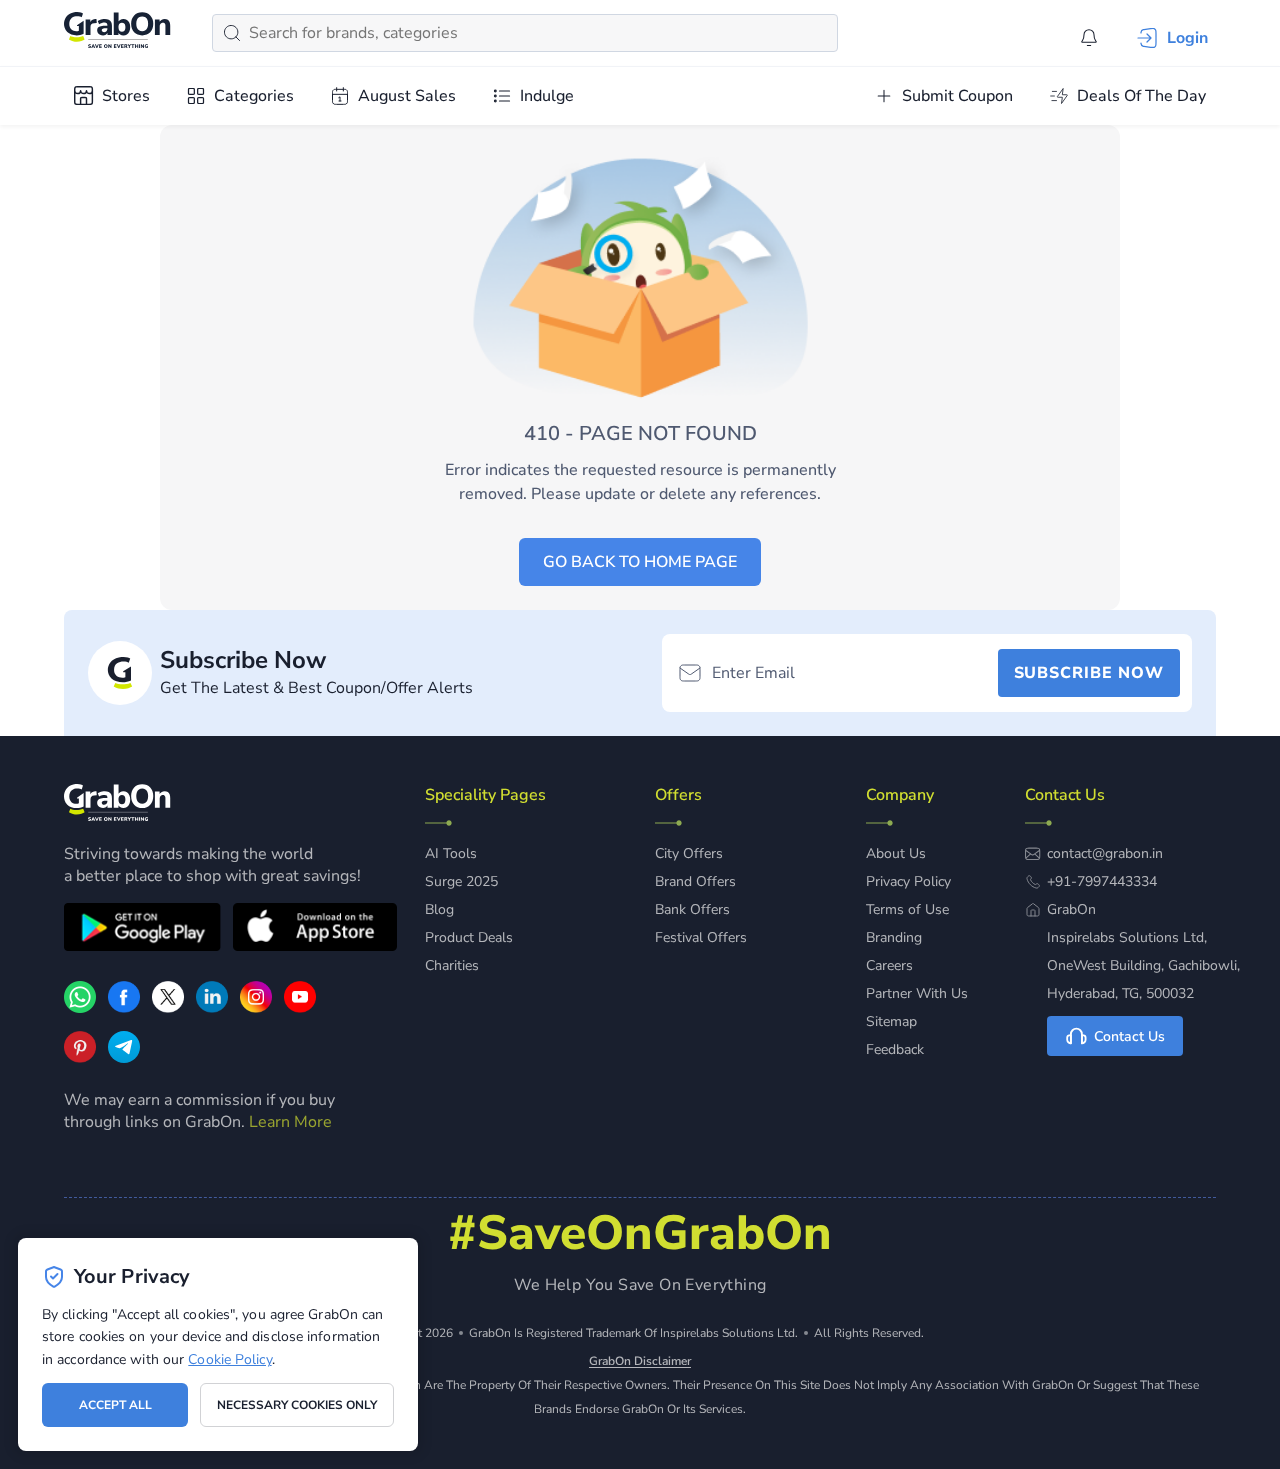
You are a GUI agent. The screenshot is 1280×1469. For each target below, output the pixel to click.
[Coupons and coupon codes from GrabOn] (118, 33)
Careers (889, 965)
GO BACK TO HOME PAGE (640, 562)
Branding (894, 937)
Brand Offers (695, 881)
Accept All (115, 1405)
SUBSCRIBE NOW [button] (1089, 673)
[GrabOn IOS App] (315, 930)
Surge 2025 (461, 881)
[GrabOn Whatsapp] (80, 1008)
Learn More (290, 1122)
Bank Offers (692, 909)
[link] (124, 1008)
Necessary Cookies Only (297, 1405)
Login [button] (1187, 38)
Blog (439, 909)
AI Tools (451, 853)
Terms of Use (907, 909)
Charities (452, 965)
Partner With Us (917, 993)
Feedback (895, 1049)
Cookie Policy (229, 1359)
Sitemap (891, 1021)
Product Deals (469, 937)
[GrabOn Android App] (142, 930)
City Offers (689, 853)
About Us (896, 853)
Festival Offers (701, 937)
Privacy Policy (908, 881)
